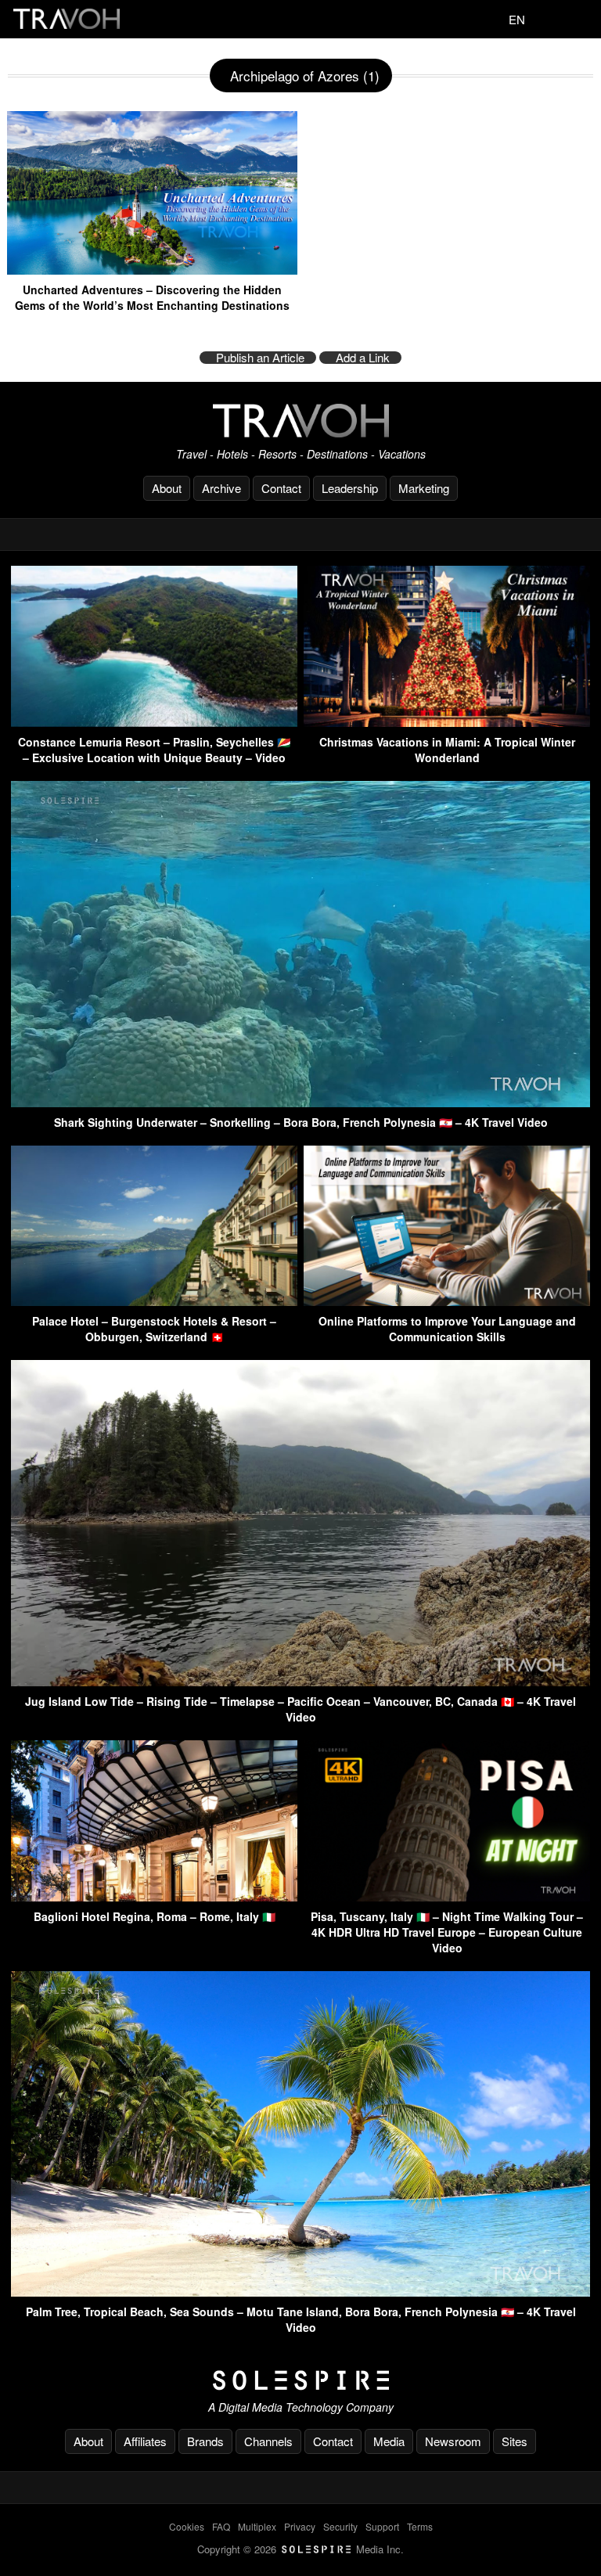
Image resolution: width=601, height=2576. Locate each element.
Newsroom (453, 2441)
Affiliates (145, 2441)
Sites (515, 2441)
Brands (205, 2441)
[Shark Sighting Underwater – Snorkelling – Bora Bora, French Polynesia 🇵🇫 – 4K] (300, 1102)
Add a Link (363, 358)
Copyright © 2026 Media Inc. (300, 2549)
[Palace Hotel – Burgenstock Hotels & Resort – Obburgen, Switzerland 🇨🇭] (154, 1301)
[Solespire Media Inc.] (300, 2380)
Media (389, 2441)
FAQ (221, 2526)
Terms (420, 2526)
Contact (281, 488)
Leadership (350, 488)
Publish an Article (260, 358)
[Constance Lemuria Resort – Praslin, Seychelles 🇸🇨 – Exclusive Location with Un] (154, 722)
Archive (221, 488)
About (167, 488)
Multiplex (257, 2526)
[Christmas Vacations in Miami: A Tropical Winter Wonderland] (447, 722)
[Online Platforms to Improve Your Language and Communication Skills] (447, 1301)
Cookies (187, 2526)
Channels (268, 2441)
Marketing (424, 488)
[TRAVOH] (300, 421)
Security (340, 2526)
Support (382, 2526)
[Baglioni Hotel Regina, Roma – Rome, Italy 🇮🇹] (154, 1896)
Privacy (300, 2526)
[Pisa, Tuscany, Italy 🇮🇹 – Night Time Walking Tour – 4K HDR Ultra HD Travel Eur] (447, 1896)
